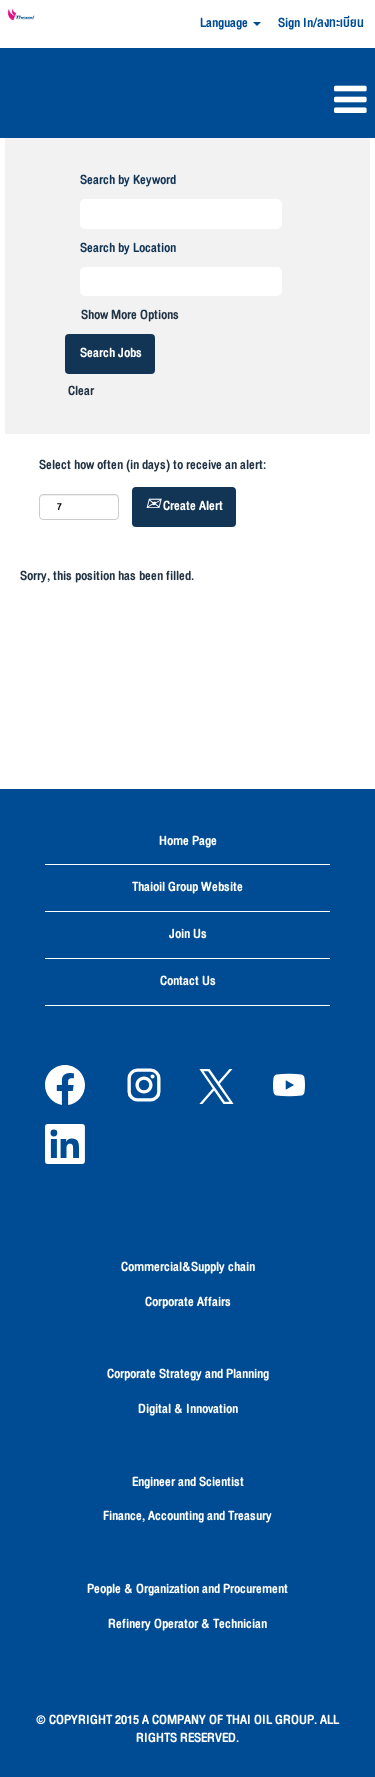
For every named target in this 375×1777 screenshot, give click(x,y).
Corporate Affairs (188, 1302)
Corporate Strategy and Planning (188, 1374)
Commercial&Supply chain (188, 1267)
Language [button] (225, 23)
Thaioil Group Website (187, 887)
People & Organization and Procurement (187, 1589)
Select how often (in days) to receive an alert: (152, 465)
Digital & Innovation (188, 1409)
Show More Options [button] (130, 315)
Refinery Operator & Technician (187, 1624)
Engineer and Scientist (188, 1482)
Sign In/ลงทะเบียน (321, 23)
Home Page (188, 841)
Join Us (188, 934)
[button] (187, 103)
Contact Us (188, 981)
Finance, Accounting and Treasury (187, 1516)
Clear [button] (81, 391)
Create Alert (191, 506)
